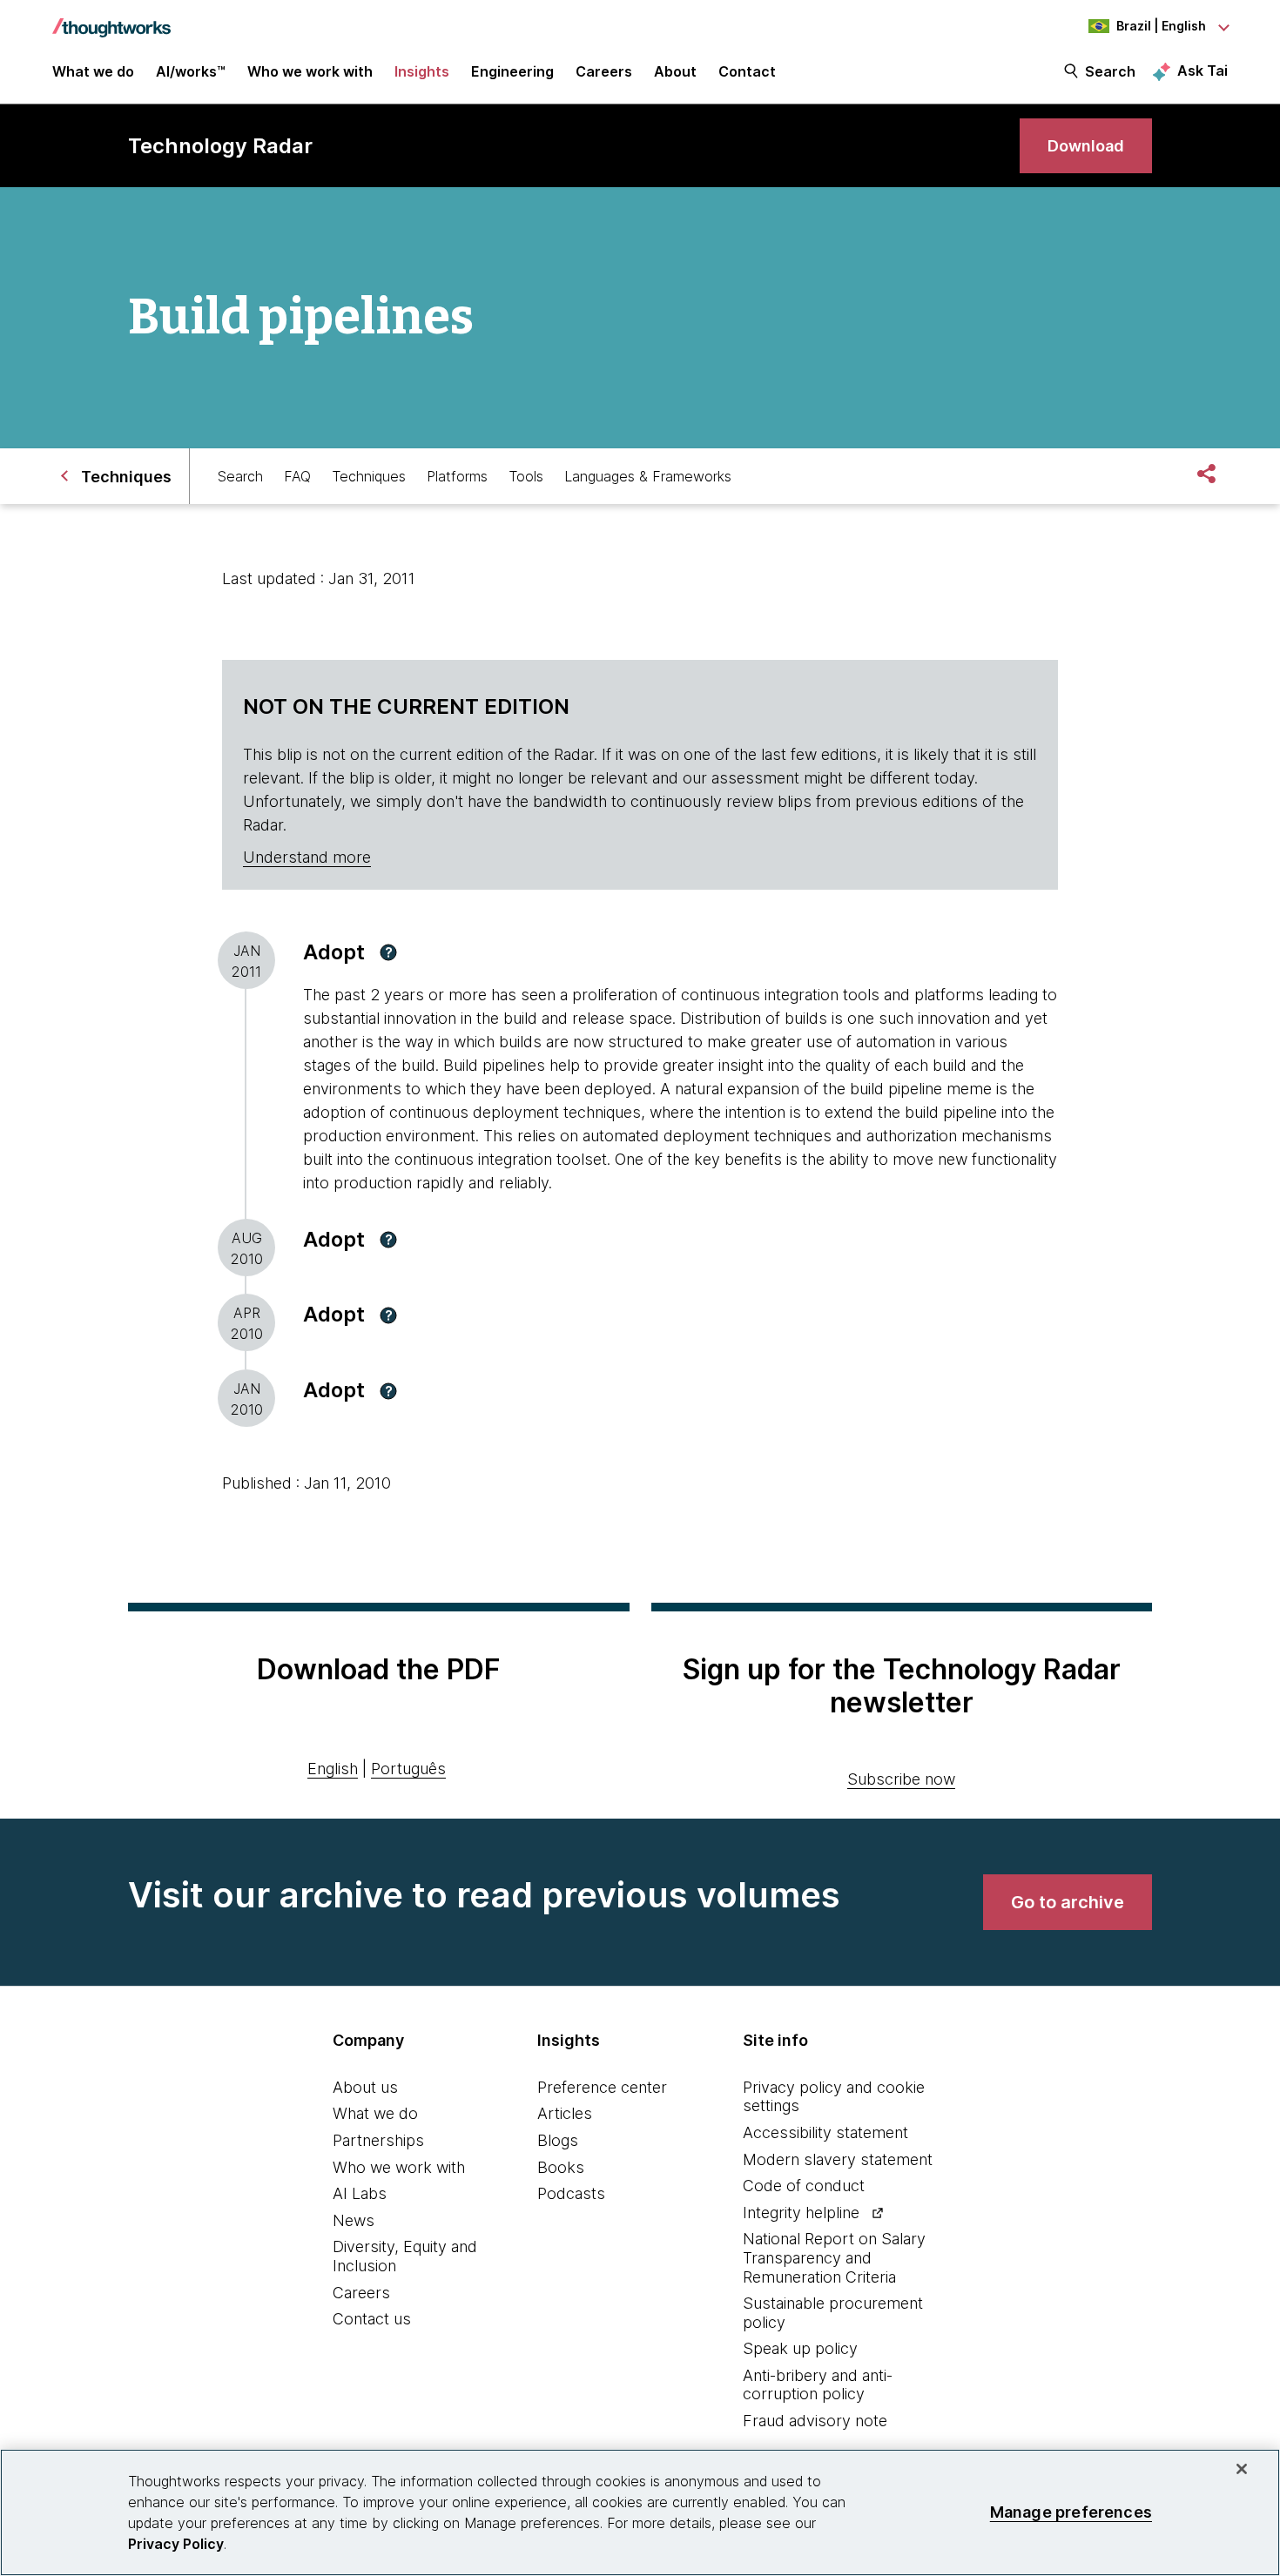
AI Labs (360, 2193)
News (354, 2220)
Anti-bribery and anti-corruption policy (818, 2385)
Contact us (372, 2319)
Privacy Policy (176, 2544)
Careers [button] (604, 71)
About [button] (675, 71)
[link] (1086, 146)
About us (365, 2087)
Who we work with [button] (310, 71)
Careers (361, 2293)
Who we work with (399, 2167)
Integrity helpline (801, 2213)
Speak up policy (800, 2348)
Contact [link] (747, 71)
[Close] (1242, 2469)
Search (1110, 71)
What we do (375, 2113)
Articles (565, 2113)
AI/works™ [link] (191, 71)
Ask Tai (1203, 71)
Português (408, 1769)
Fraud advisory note (815, 2421)
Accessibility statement (825, 2132)
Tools (526, 476)
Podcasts (571, 2193)
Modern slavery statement (838, 2159)
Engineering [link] (512, 71)
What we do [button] (93, 71)
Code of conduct (804, 2186)
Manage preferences (1071, 2512)
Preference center (602, 2087)
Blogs (558, 2140)
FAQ (297, 476)
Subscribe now (901, 1779)
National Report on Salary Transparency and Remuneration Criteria (834, 2257)
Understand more (307, 857)
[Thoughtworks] (111, 19)
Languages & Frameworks (648, 476)
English (333, 1769)
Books (561, 2167)
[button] (388, 952)
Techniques (369, 476)
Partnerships (378, 2140)
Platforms (457, 476)
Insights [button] (422, 71)
